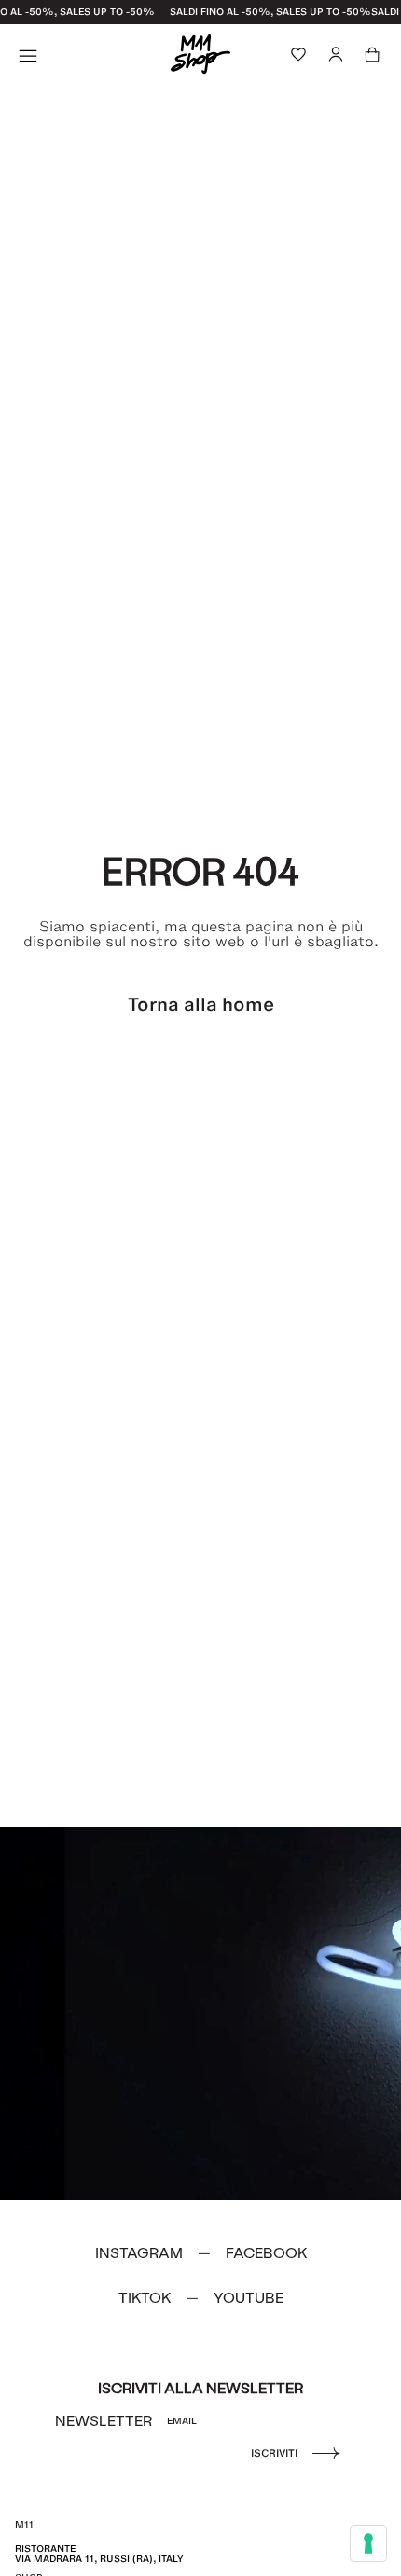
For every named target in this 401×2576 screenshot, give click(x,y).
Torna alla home (201, 1004)
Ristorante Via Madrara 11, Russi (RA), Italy (99, 2553)
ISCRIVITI (274, 2453)
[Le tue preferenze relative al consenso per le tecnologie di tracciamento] (368, 2543)
